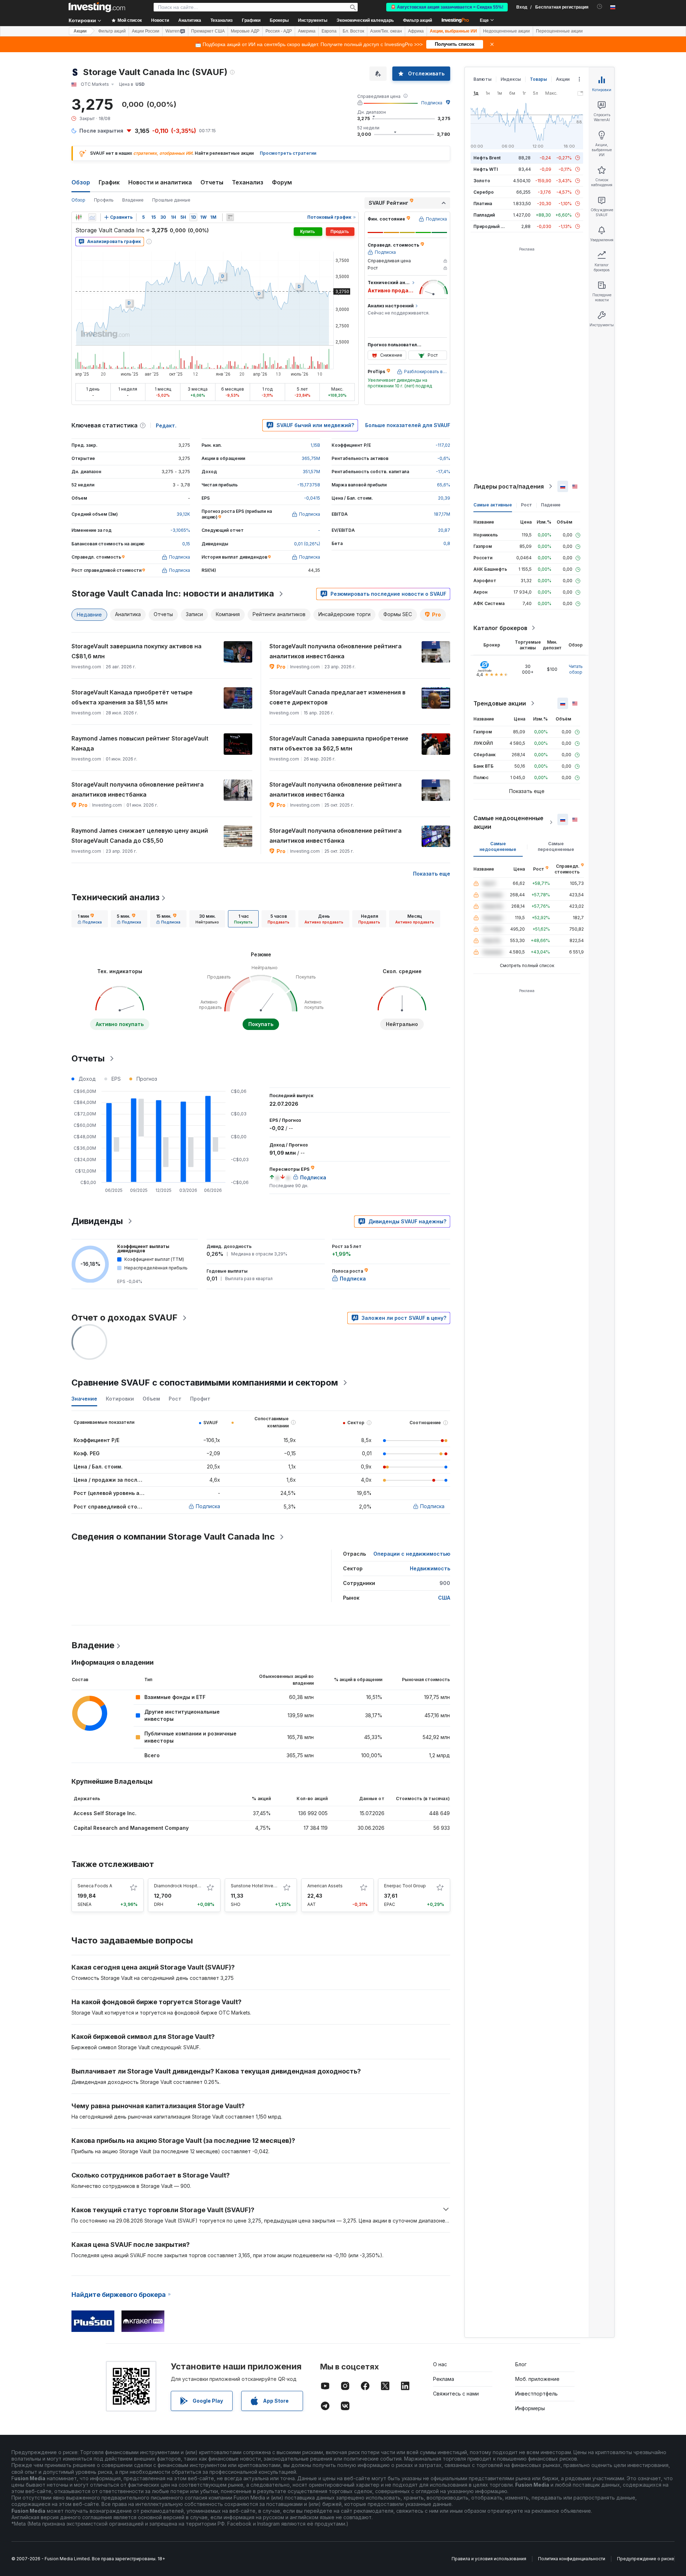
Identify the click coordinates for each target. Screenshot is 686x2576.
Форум (282, 182)
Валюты (483, 79)
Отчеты (212, 182)
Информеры (530, 2408)
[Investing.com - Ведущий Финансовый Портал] (97, 7)
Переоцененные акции (559, 31)
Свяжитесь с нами (456, 2394)
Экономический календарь (365, 20)
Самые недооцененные (498, 846)
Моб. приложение (537, 2379)
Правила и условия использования (489, 2559)
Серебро (484, 192)
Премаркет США (208, 31)
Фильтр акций (417, 20)
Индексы (511, 79)
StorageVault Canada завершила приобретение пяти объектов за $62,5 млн (339, 743)
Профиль (104, 200)
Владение (133, 200)
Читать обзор (576, 669)
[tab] (90, 919)
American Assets (325, 1886)
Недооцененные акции (506, 31)
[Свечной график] (79, 217)
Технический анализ (115, 897)
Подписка (432, 103)
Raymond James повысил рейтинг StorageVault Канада (140, 743)
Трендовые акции (500, 703)
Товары (538, 79)
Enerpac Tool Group (405, 1886)
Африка (416, 31)
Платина (483, 204)
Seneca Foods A (95, 1886)
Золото (482, 181)
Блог (521, 2364)
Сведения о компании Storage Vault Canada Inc (173, 1537)
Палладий (484, 215)
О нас (440, 2364)
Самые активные (493, 505)
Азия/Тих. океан (386, 31)
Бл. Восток (353, 31)
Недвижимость (430, 1568)
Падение (551, 505)
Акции (80, 31)
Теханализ (248, 182)
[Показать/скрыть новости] (230, 217)
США (444, 1598)
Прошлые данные (171, 200)
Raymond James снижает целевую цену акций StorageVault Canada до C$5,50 (140, 836)
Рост (526, 505)
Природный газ (490, 226)
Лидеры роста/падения (509, 486)
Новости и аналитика (160, 182)
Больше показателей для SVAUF (408, 425)
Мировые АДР (245, 31)
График (109, 182)
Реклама (444, 2379)
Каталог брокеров (500, 628)
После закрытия (101, 131)
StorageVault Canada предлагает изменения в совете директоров (337, 697)
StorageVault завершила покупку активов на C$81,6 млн (136, 651)
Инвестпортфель (536, 2394)
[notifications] (600, 7)
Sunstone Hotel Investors (257, 1886)
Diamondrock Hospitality (180, 1886)
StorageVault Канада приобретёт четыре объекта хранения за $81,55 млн (132, 697)
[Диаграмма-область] (92, 217)
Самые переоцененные (556, 846)
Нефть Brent (487, 158)
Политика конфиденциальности (572, 2559)
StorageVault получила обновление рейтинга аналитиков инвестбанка (335, 651)
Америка (307, 31)
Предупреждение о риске (646, 2559)
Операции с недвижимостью (412, 1554)
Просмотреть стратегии (288, 153)
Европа (329, 31)
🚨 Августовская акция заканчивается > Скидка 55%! (447, 7)
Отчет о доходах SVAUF (125, 1317)
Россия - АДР (279, 31)
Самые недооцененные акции (508, 822)
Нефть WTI (486, 169)
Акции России (146, 31)
